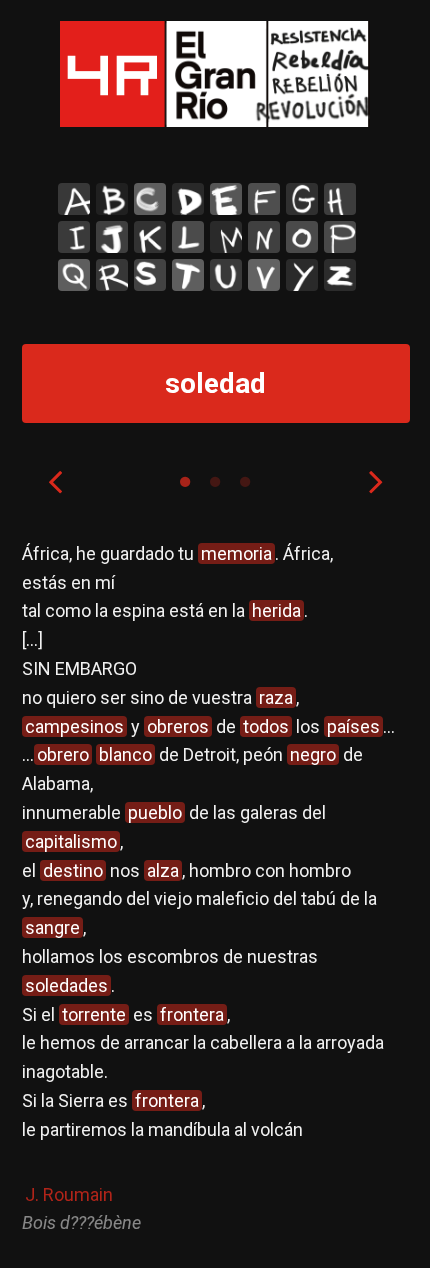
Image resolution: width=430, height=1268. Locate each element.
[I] (74, 237)
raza (276, 697)
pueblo (155, 812)
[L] (188, 237)
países (353, 726)
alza (163, 870)
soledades (66, 985)
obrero (63, 754)
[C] (150, 199)
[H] (340, 199)
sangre (52, 927)
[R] (112, 275)
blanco (125, 754)
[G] (302, 199)
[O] (302, 237)
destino (73, 870)
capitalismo (71, 841)
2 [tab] (215, 482)
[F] (264, 199)
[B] (112, 199)
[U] (226, 275)
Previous (55, 481)
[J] (112, 237)
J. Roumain (69, 1194)
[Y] (302, 275)
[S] (150, 275)
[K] (150, 237)
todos (266, 726)
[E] (226, 199)
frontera (192, 1014)
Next (376, 481)
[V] (264, 275)
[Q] (74, 275)
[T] (188, 275)
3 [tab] (245, 482)
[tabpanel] (215, 889)
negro (313, 754)
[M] (226, 237)
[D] (188, 199)
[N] (264, 237)
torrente (94, 1014)
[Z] (340, 275)
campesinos (74, 726)
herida (276, 610)
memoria (236, 553)
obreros (178, 726)
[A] (74, 199)
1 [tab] (185, 482)
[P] (340, 237)
